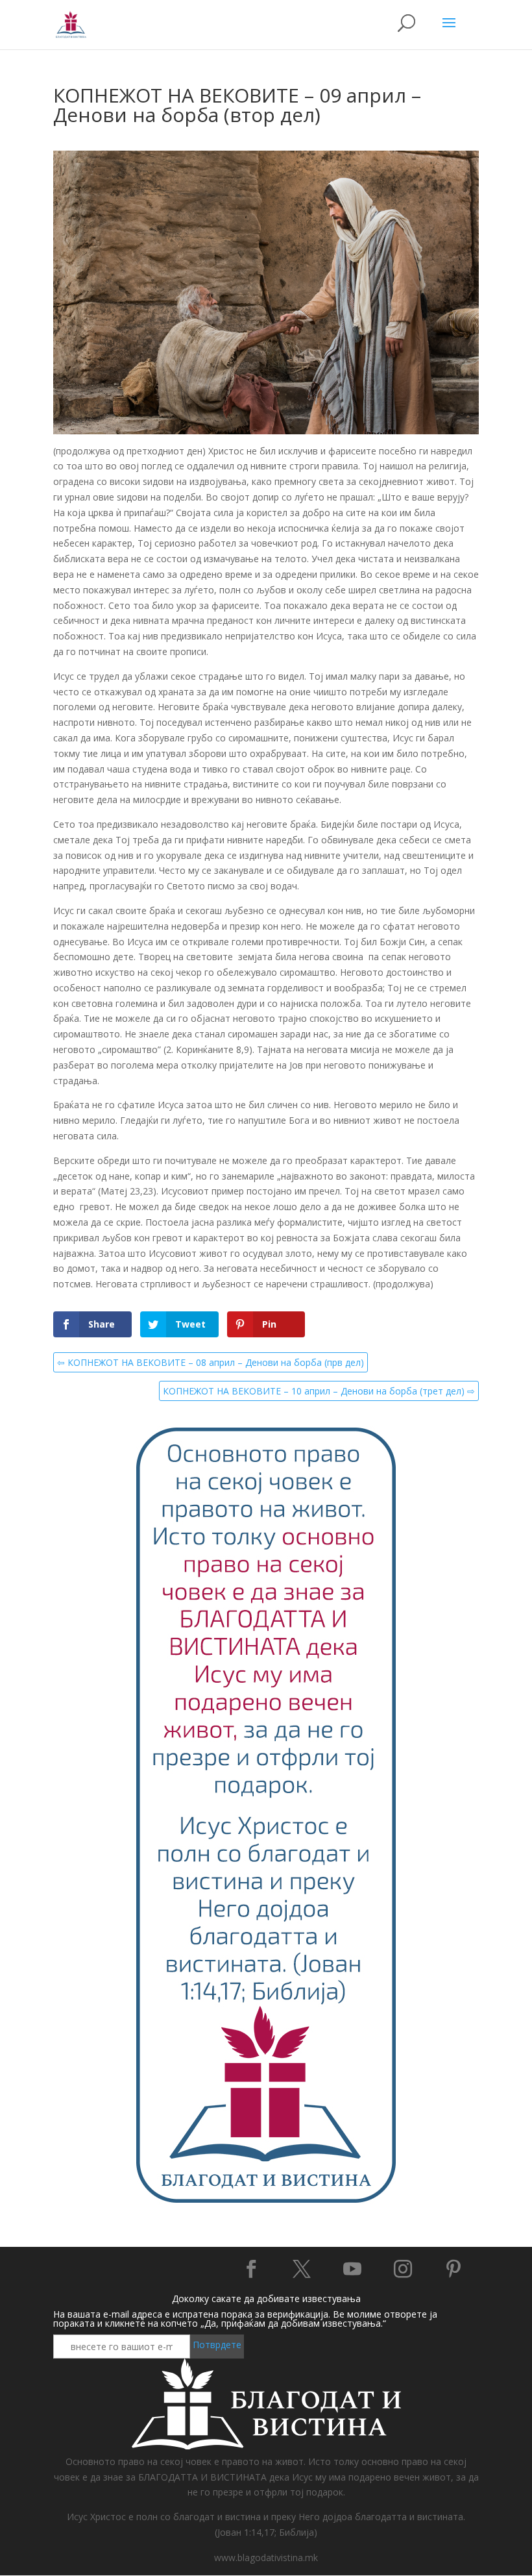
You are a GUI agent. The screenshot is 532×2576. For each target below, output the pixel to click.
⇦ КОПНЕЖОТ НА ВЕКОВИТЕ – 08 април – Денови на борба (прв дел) (211, 1362)
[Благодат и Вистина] (266, 2201)
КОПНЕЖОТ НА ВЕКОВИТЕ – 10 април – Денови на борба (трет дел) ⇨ (319, 1391)
